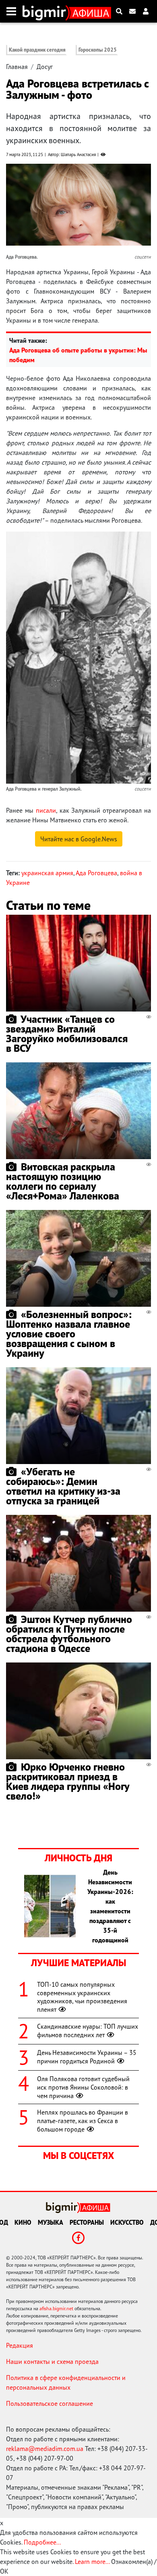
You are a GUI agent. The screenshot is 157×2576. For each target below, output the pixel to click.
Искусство (127, 2222)
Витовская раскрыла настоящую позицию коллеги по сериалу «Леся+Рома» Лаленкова (63, 1181)
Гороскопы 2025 (98, 50)
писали (46, 810)
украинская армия (47, 873)
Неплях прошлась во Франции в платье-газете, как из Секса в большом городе (83, 2121)
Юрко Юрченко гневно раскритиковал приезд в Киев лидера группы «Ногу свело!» (68, 1781)
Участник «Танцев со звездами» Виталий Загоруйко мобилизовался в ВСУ (67, 1034)
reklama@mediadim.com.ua (45, 2449)
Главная (17, 67)
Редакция (20, 2345)
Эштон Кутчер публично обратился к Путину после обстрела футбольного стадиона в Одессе (69, 1634)
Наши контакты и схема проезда (52, 2361)
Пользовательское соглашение (50, 2403)
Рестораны (87, 2222)
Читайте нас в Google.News (79, 839)
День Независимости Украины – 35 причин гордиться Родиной (87, 2057)
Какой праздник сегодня (37, 50)
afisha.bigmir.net (56, 2308)
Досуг (45, 67)
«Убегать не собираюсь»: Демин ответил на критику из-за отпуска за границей (63, 1486)
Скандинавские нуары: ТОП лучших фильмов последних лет (88, 2031)
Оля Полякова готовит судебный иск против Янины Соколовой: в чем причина (83, 2087)
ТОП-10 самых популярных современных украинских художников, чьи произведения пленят (82, 1997)
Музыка (51, 2222)
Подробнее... (42, 2542)
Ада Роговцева (96, 873)
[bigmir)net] (46, 11)
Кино (23, 2222)
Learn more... (92, 2561)
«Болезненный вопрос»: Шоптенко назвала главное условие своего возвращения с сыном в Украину (69, 1334)
